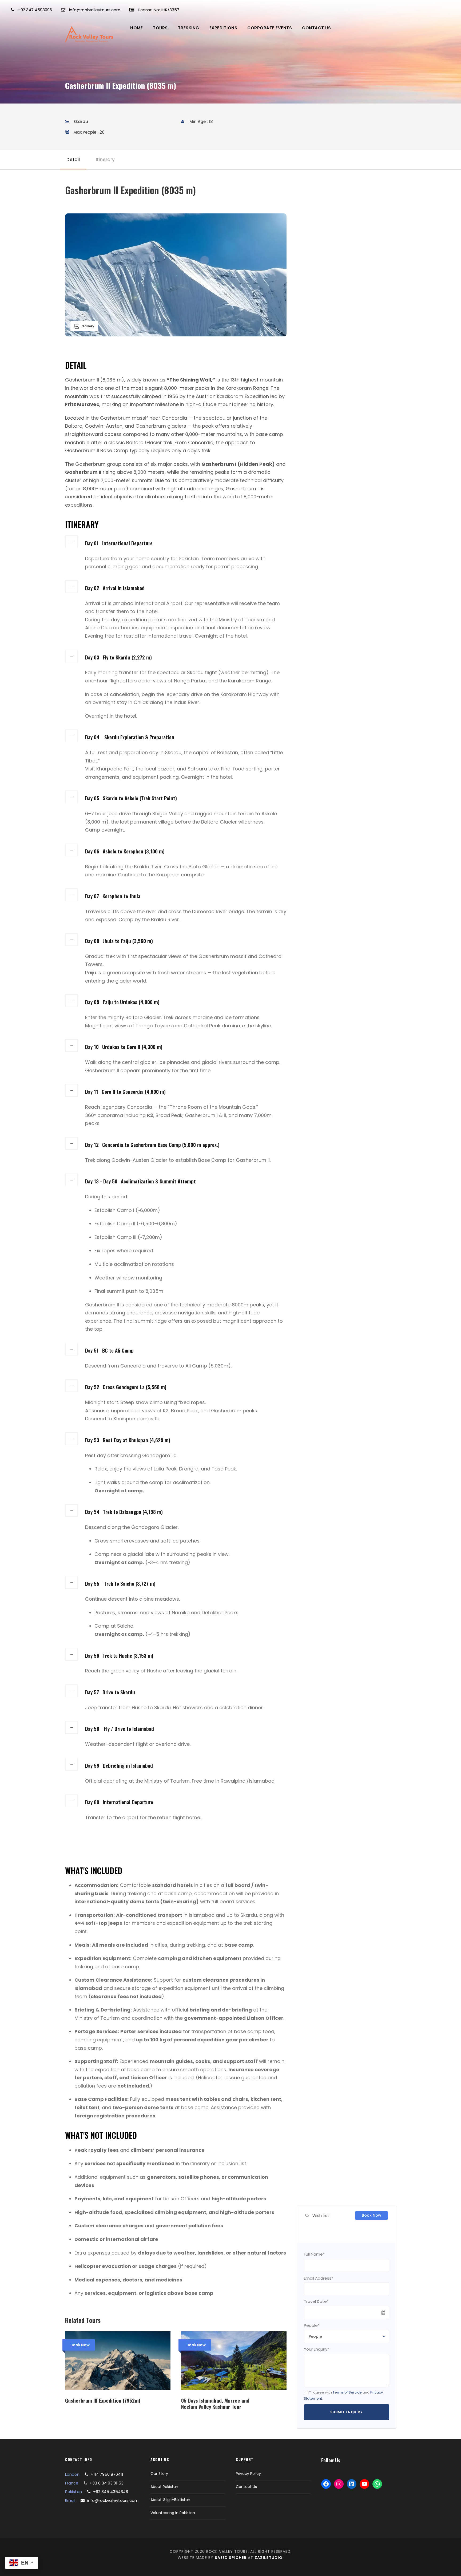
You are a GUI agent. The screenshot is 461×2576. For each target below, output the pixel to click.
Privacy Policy (248, 2474)
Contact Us (316, 28)
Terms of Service (347, 2392)
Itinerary (105, 160)
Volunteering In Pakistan (173, 2513)
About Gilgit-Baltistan (170, 2500)
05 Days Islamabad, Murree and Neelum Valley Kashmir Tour (215, 2403)
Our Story (159, 2474)
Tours (160, 28)
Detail (73, 160)
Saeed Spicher (231, 2558)
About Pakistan (164, 2487)
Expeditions (223, 28)
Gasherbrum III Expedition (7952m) (103, 2400)
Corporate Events (270, 28)
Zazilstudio (269, 2558)
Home (136, 28)
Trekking (189, 28)
